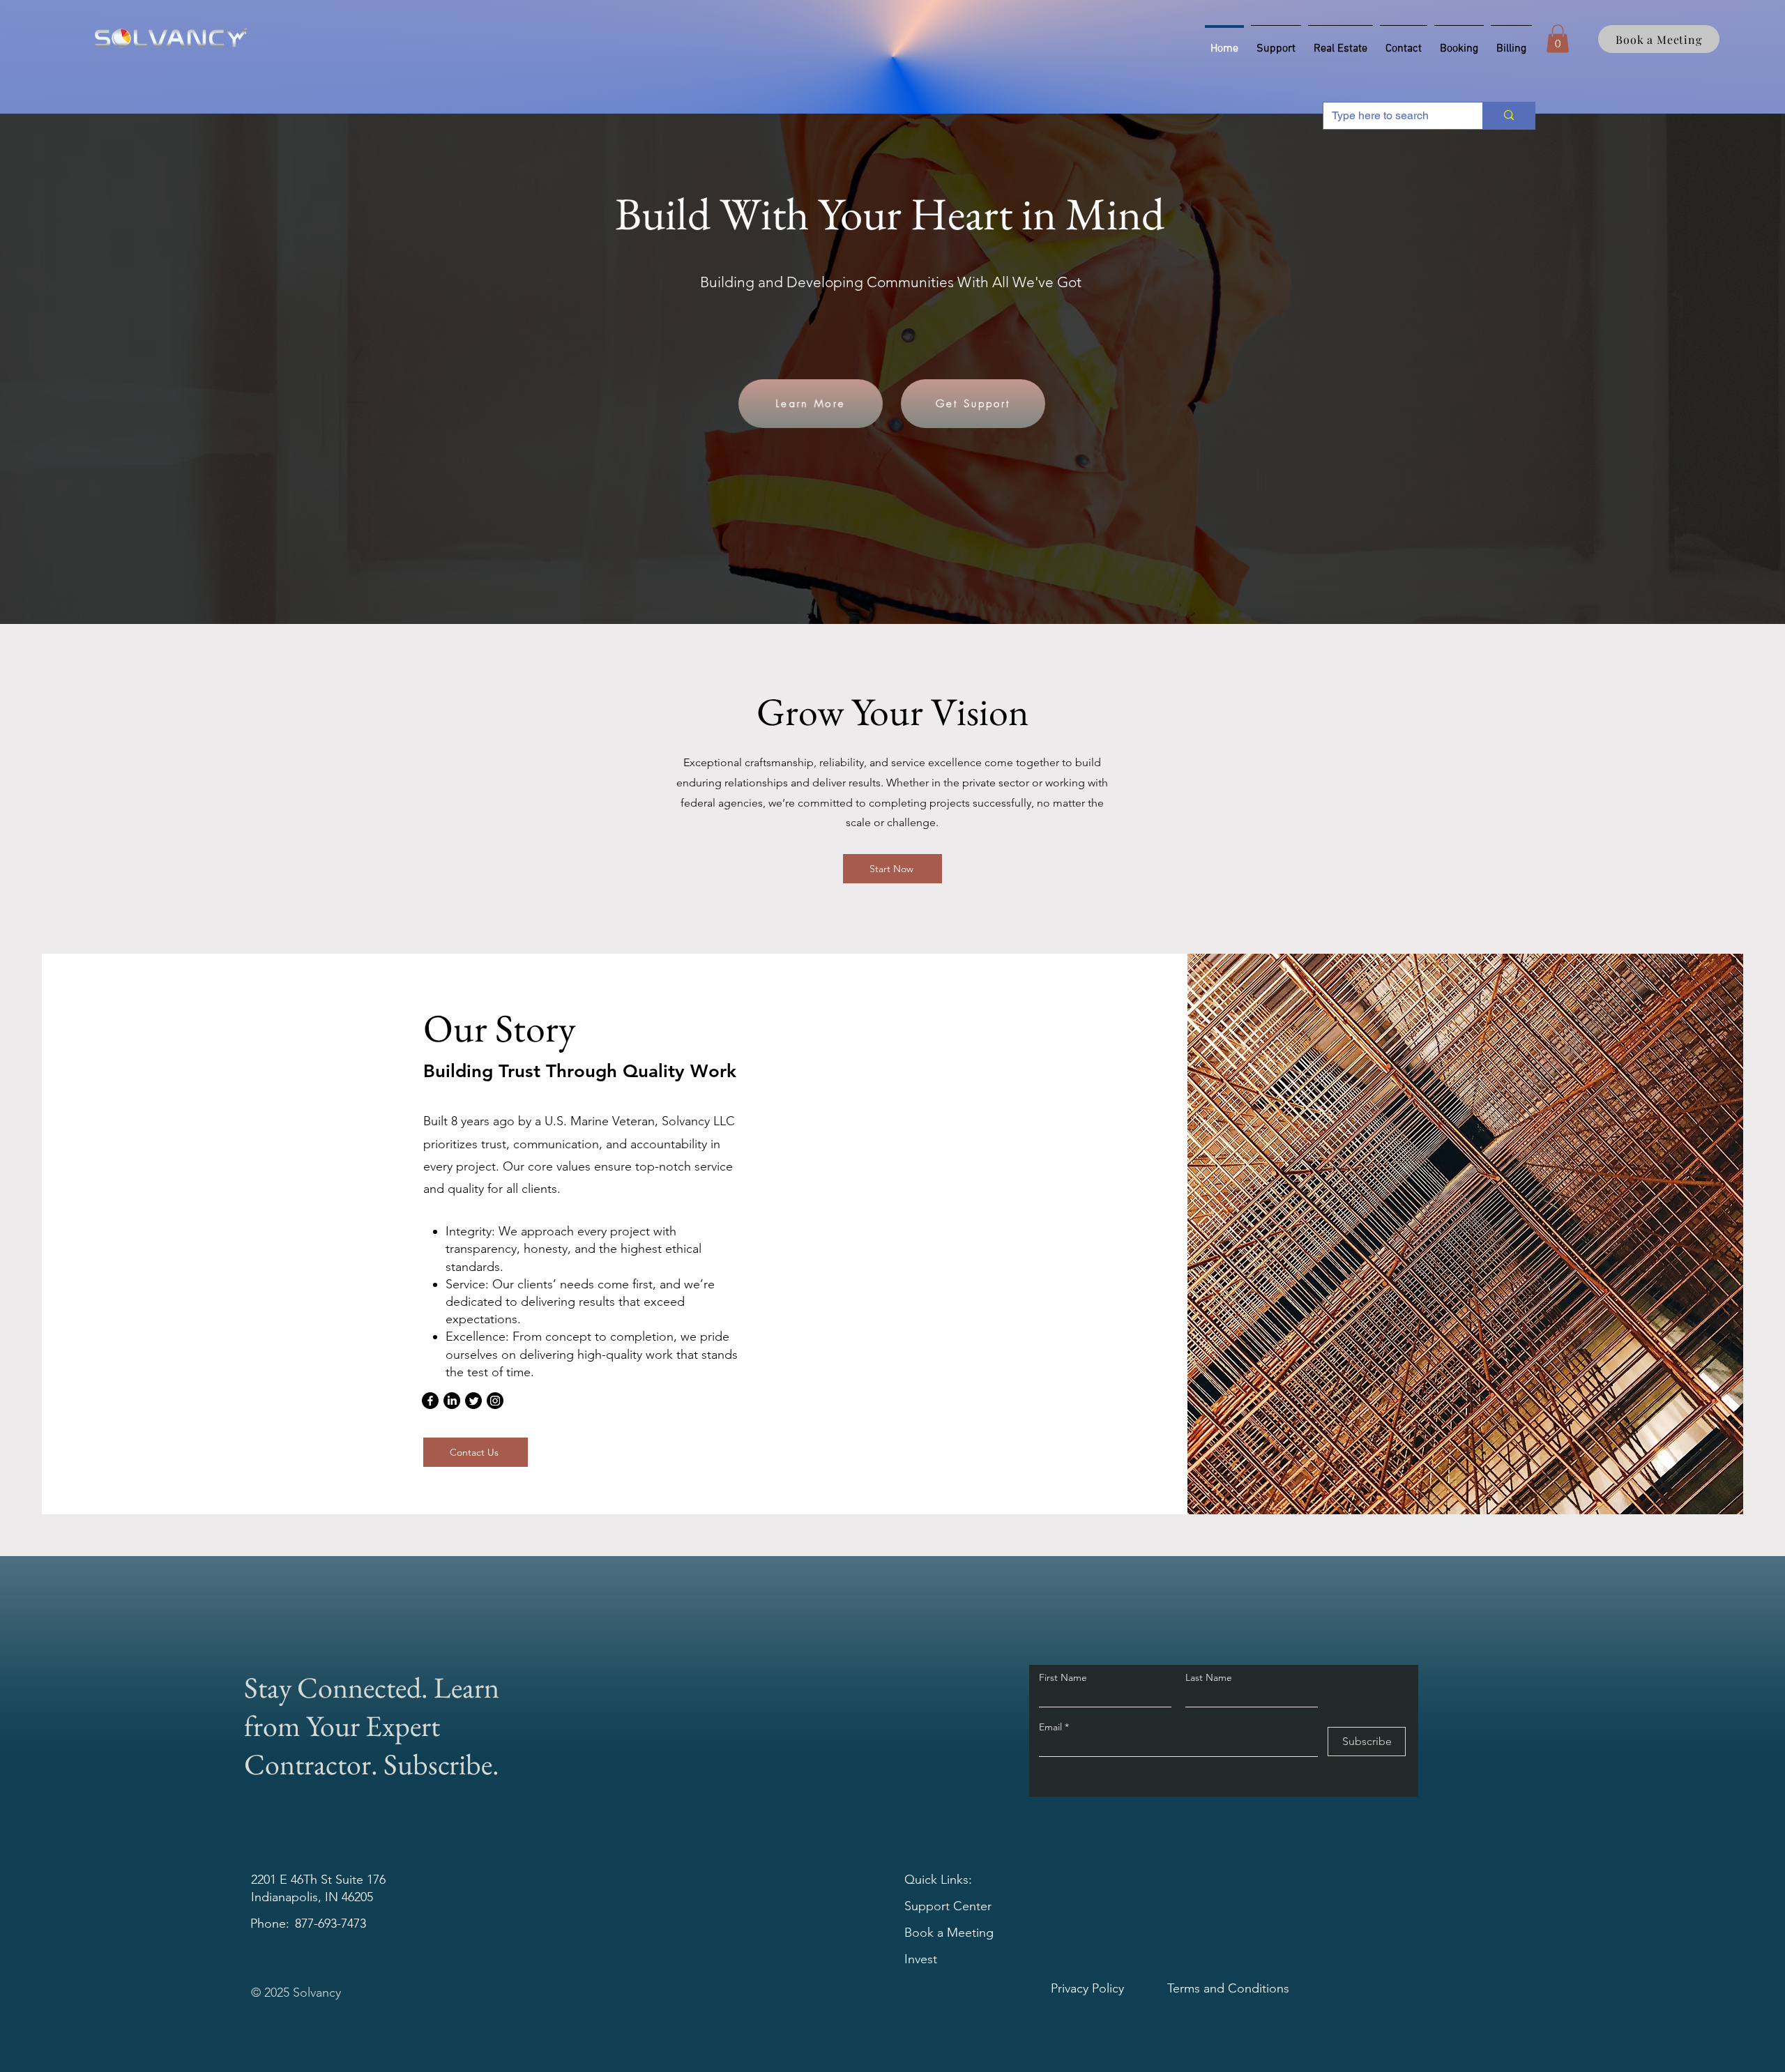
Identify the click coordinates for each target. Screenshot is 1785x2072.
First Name (1063, 1677)
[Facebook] (430, 1401)
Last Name (1209, 1677)
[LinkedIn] (452, 1401)
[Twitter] (473, 1401)
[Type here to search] (1509, 116)
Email (1052, 1727)
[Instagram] (495, 1401)
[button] (1558, 39)
